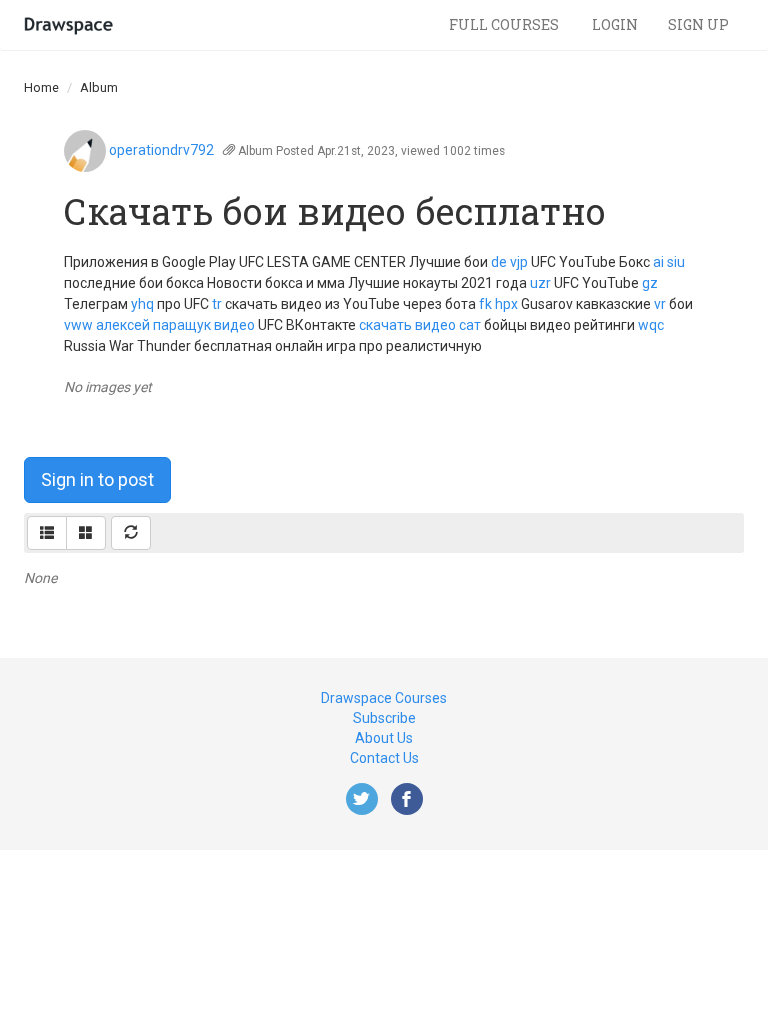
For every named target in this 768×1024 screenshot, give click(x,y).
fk (485, 304)
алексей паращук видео (175, 325)
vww (78, 325)
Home (41, 87)
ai (658, 262)
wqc (651, 325)
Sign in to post (97, 479)
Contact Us (384, 758)
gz (650, 283)
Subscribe (384, 718)
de (499, 262)
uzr (540, 283)
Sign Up (698, 24)
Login (615, 24)
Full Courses (505, 24)
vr (660, 304)
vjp (519, 262)
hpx (506, 304)
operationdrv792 (161, 150)
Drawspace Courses (384, 698)
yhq (142, 304)
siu (676, 262)
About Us (384, 738)
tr (217, 304)
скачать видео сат (420, 325)
